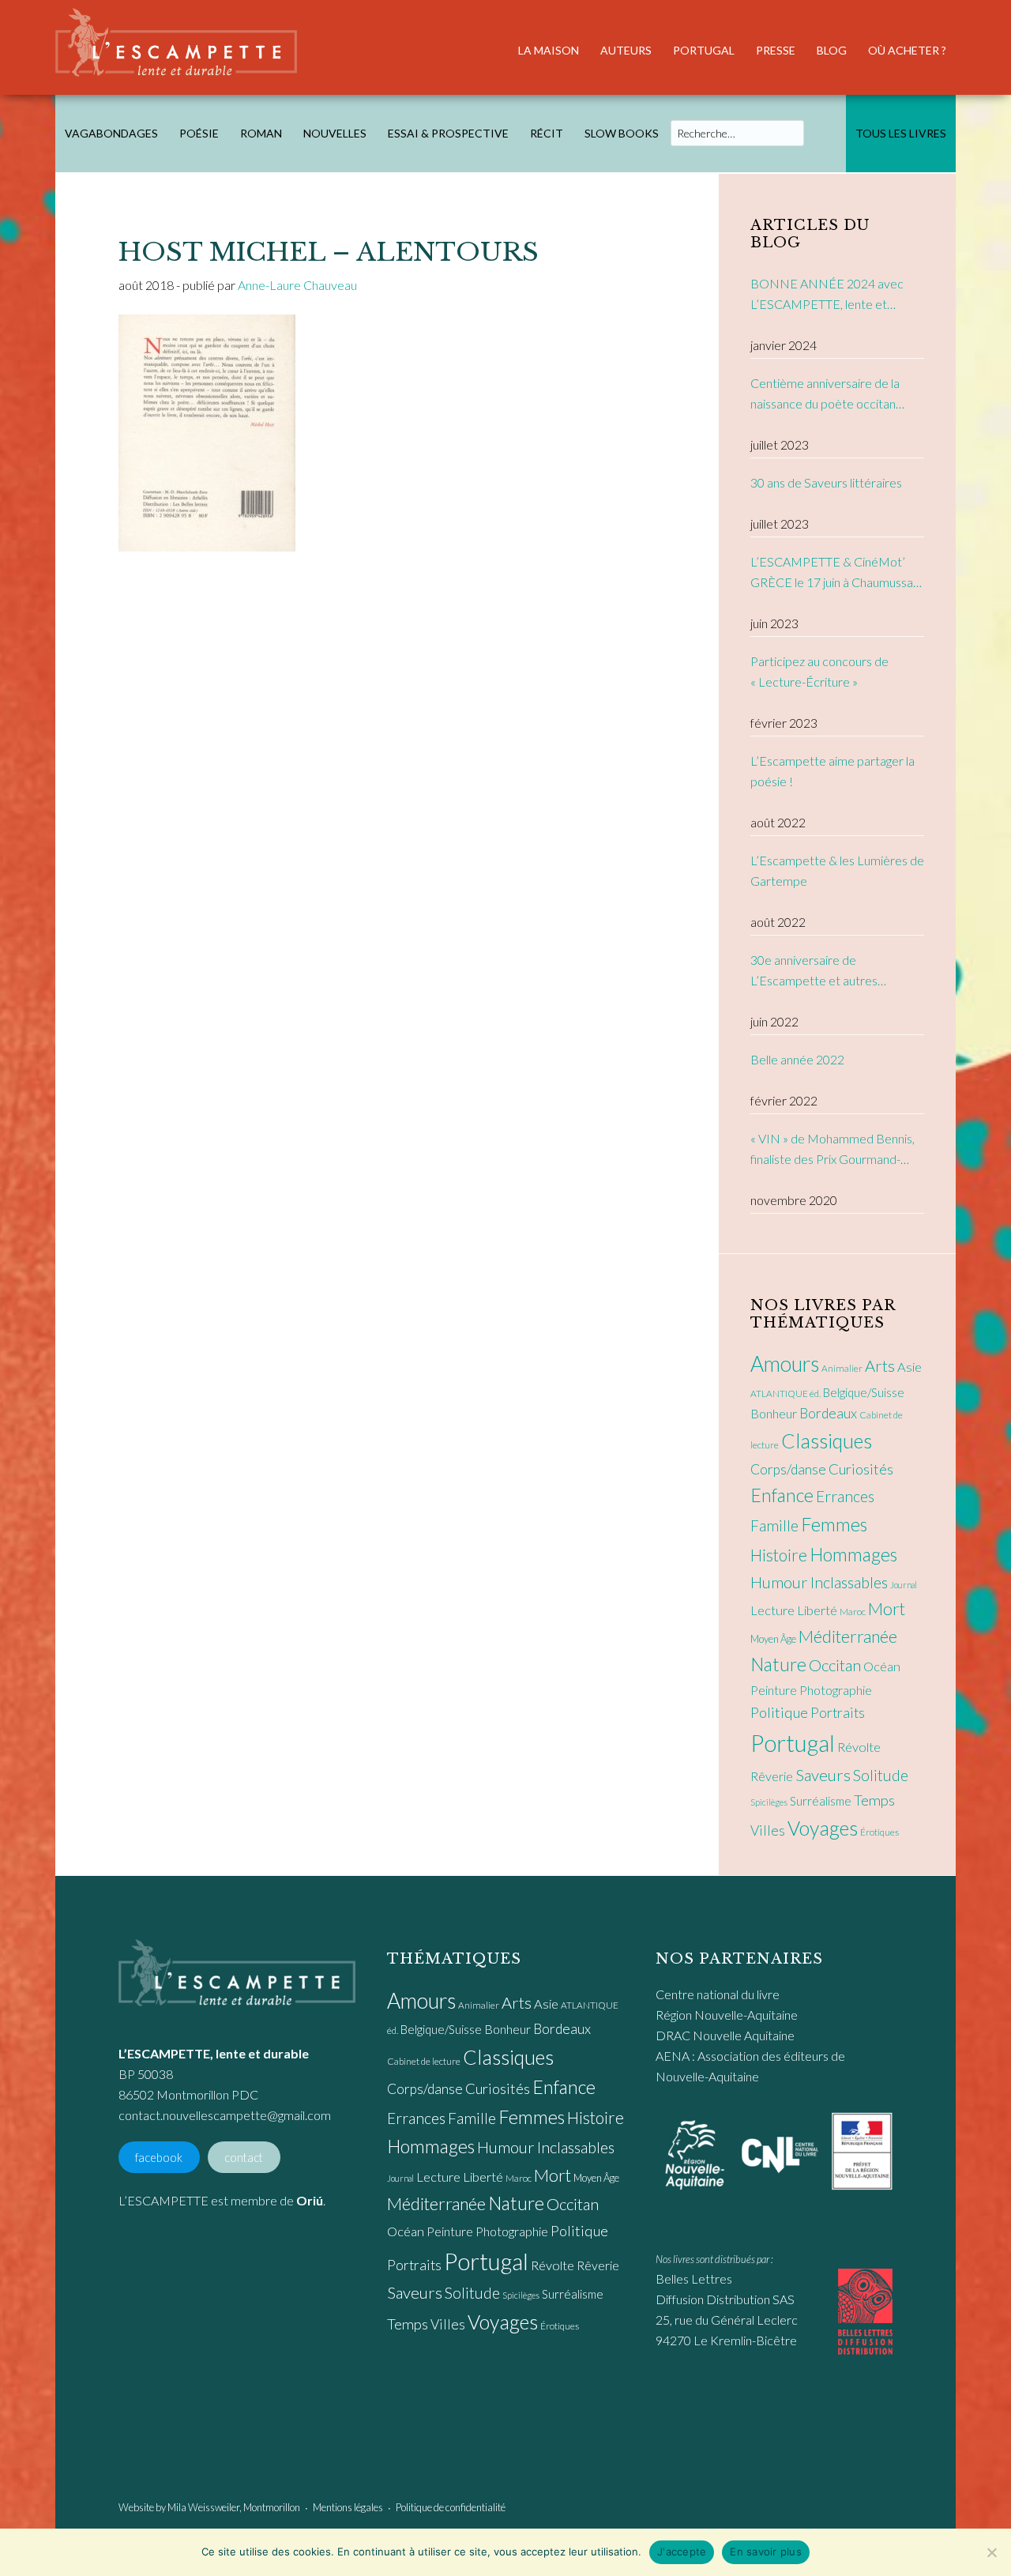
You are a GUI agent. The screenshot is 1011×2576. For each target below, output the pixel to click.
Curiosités (861, 1469)
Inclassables (849, 1582)
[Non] (991, 2552)
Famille (774, 1525)
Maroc (853, 1612)
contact (244, 2157)
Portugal (793, 1743)
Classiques (827, 1441)
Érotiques (879, 1832)
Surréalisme (821, 1801)
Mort (887, 1609)
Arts (880, 1365)
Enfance (782, 1495)
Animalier (842, 1368)
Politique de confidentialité (451, 2507)
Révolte (859, 1747)
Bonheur (774, 1413)
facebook (159, 2157)
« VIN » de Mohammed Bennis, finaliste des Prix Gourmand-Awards (832, 1150)
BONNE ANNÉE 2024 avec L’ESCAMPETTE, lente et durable (827, 295)
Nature (778, 1664)
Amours (785, 1364)
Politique (779, 1712)
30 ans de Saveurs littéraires (826, 482)
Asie (910, 1367)
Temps (874, 1800)
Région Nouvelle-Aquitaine (727, 2015)
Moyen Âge (773, 1639)
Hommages (853, 1554)
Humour (779, 1582)
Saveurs (823, 1775)
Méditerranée (848, 1636)
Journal (904, 1585)
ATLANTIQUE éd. (785, 1393)
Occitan (835, 1665)
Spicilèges (769, 1802)
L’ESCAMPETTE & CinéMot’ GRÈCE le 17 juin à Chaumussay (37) (835, 573)
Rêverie (772, 1776)
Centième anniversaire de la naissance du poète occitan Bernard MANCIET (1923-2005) (825, 395)
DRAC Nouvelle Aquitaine (725, 2035)
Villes (768, 1830)
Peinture (774, 1690)
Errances (845, 1496)
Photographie (836, 1690)
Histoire (779, 1555)
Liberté (817, 1610)
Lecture (772, 1610)
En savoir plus (766, 2552)
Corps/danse (788, 1469)
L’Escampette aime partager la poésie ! (832, 771)
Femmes (834, 1524)
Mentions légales (348, 2507)
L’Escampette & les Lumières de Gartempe (837, 870)
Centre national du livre (718, 1994)
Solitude (881, 1775)
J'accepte (682, 2552)
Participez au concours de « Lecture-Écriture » (819, 671)
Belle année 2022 (797, 1059)
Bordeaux (828, 1413)
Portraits (838, 1713)
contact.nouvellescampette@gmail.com (225, 2115)
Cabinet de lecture (424, 2061)
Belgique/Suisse (864, 1392)
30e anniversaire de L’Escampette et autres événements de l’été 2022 (821, 972)
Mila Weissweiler (203, 2507)
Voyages (823, 1828)
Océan (882, 1666)
